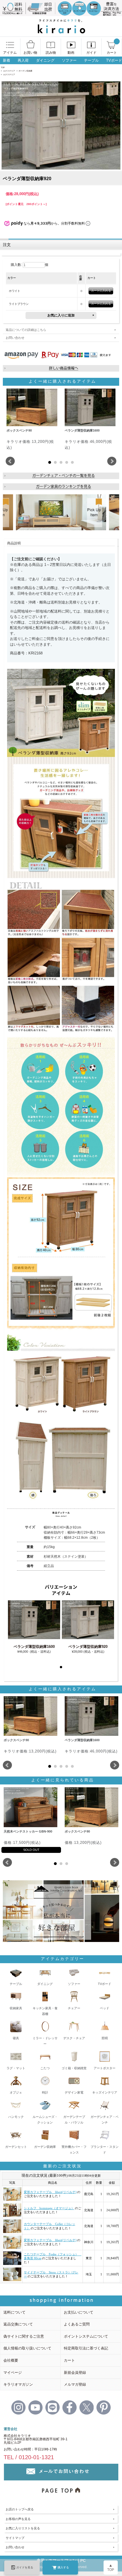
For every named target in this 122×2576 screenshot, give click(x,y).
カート (112, 53)
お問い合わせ (15, 338)
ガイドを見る (25, 2567)
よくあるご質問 (77, 2324)
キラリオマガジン (18, 2384)
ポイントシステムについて (86, 2336)
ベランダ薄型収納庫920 (88, 1647)
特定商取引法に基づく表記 (86, 2348)
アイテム (10, 53)
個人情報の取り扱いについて (27, 2348)
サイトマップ (15, 2538)
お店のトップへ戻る (20, 2509)
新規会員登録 (75, 2373)
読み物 (51, 53)
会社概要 (11, 2360)
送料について (14, 2312)
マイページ (13, 2373)
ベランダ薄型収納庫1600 (34, 1647)
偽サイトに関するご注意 (24, 2336)
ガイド (91, 53)
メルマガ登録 (75, 2384)
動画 (71, 53)
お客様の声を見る (18, 2519)
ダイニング (45, 60)
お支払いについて (79, 2312)
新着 (7, 60)
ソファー (69, 60)
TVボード (114, 60)
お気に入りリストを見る (23, 2528)
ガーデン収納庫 (25, 71)
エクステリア (9, 71)
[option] (61, 512)
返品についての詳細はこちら (26, 330)
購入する (63, 2567)
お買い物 (30, 53)
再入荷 (23, 60)
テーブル (91, 60)
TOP (3, 67)
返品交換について (18, 2324)
